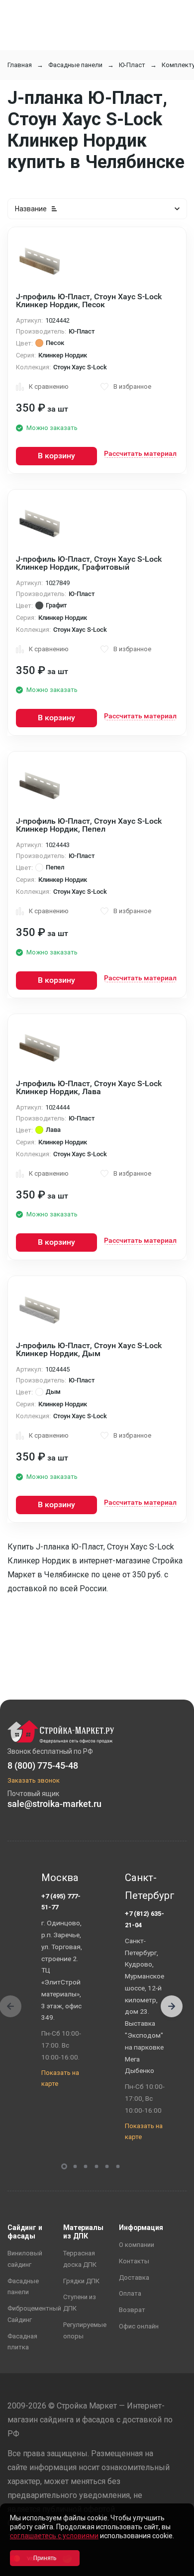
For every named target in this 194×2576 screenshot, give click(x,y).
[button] (172, 2006)
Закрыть (174, 2567)
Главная (20, 65)
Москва (60, 1878)
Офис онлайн (139, 2326)
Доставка (134, 2277)
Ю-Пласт (132, 65)
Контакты (134, 2261)
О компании (137, 2245)
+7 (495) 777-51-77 (61, 1902)
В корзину (56, 456)
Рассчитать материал (140, 453)
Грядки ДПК (81, 2281)
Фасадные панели (75, 65)
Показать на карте (60, 2078)
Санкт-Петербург (147, 1887)
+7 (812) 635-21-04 (145, 1919)
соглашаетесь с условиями (54, 2536)
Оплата (130, 2293)
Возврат (132, 2310)
